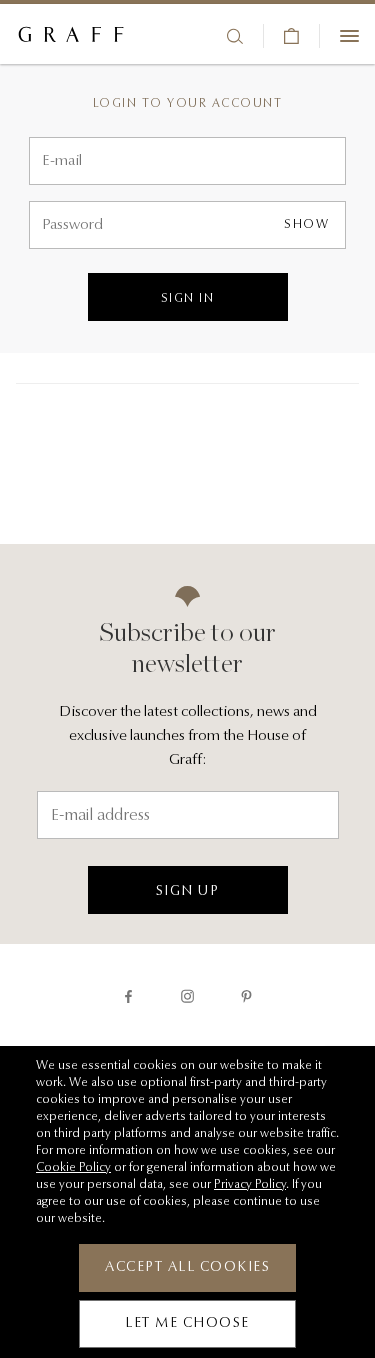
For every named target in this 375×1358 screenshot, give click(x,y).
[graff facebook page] (128, 996)
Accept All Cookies (187, 1268)
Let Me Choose (187, 1324)
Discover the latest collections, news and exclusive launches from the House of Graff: (188, 736)
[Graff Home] (71, 36)
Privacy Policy (250, 1185)
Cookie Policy (73, 1168)
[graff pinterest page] (246, 996)
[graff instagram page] (187, 996)
